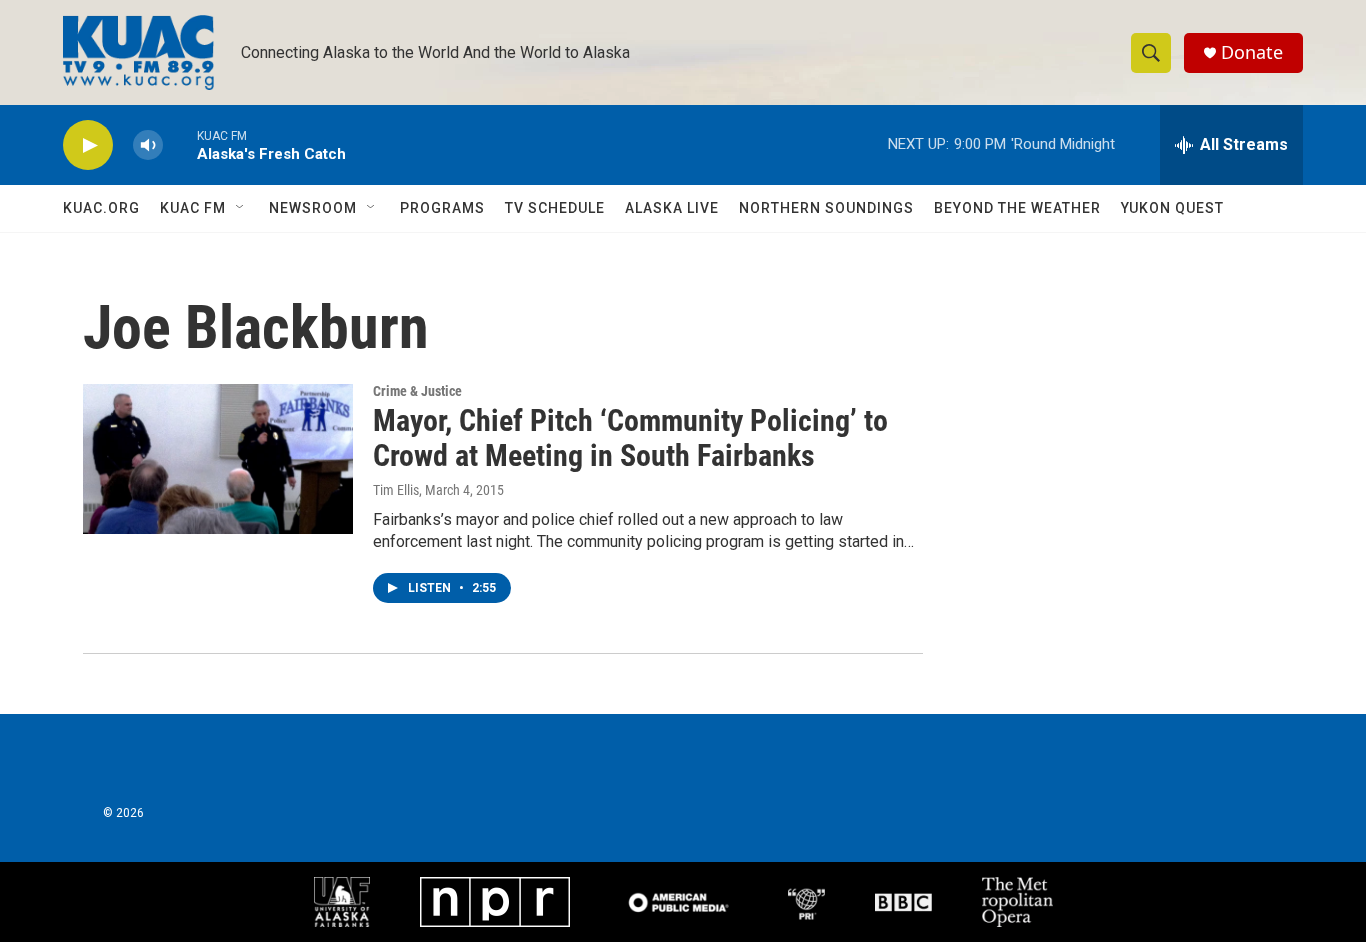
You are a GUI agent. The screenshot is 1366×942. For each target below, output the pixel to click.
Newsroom (313, 208)
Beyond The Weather (1017, 208)
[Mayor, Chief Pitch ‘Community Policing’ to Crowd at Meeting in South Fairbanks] (218, 459)
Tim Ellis (396, 490)
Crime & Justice (417, 391)
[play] (88, 145)
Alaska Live (672, 208)
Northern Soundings (826, 208)
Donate (1252, 52)
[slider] (180, 144)
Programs (442, 208)
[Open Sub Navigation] (241, 208)
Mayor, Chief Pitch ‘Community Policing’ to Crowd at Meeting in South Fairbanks (630, 438)
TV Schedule (555, 208)
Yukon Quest (1172, 208)
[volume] (148, 145)
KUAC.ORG (101, 208)
